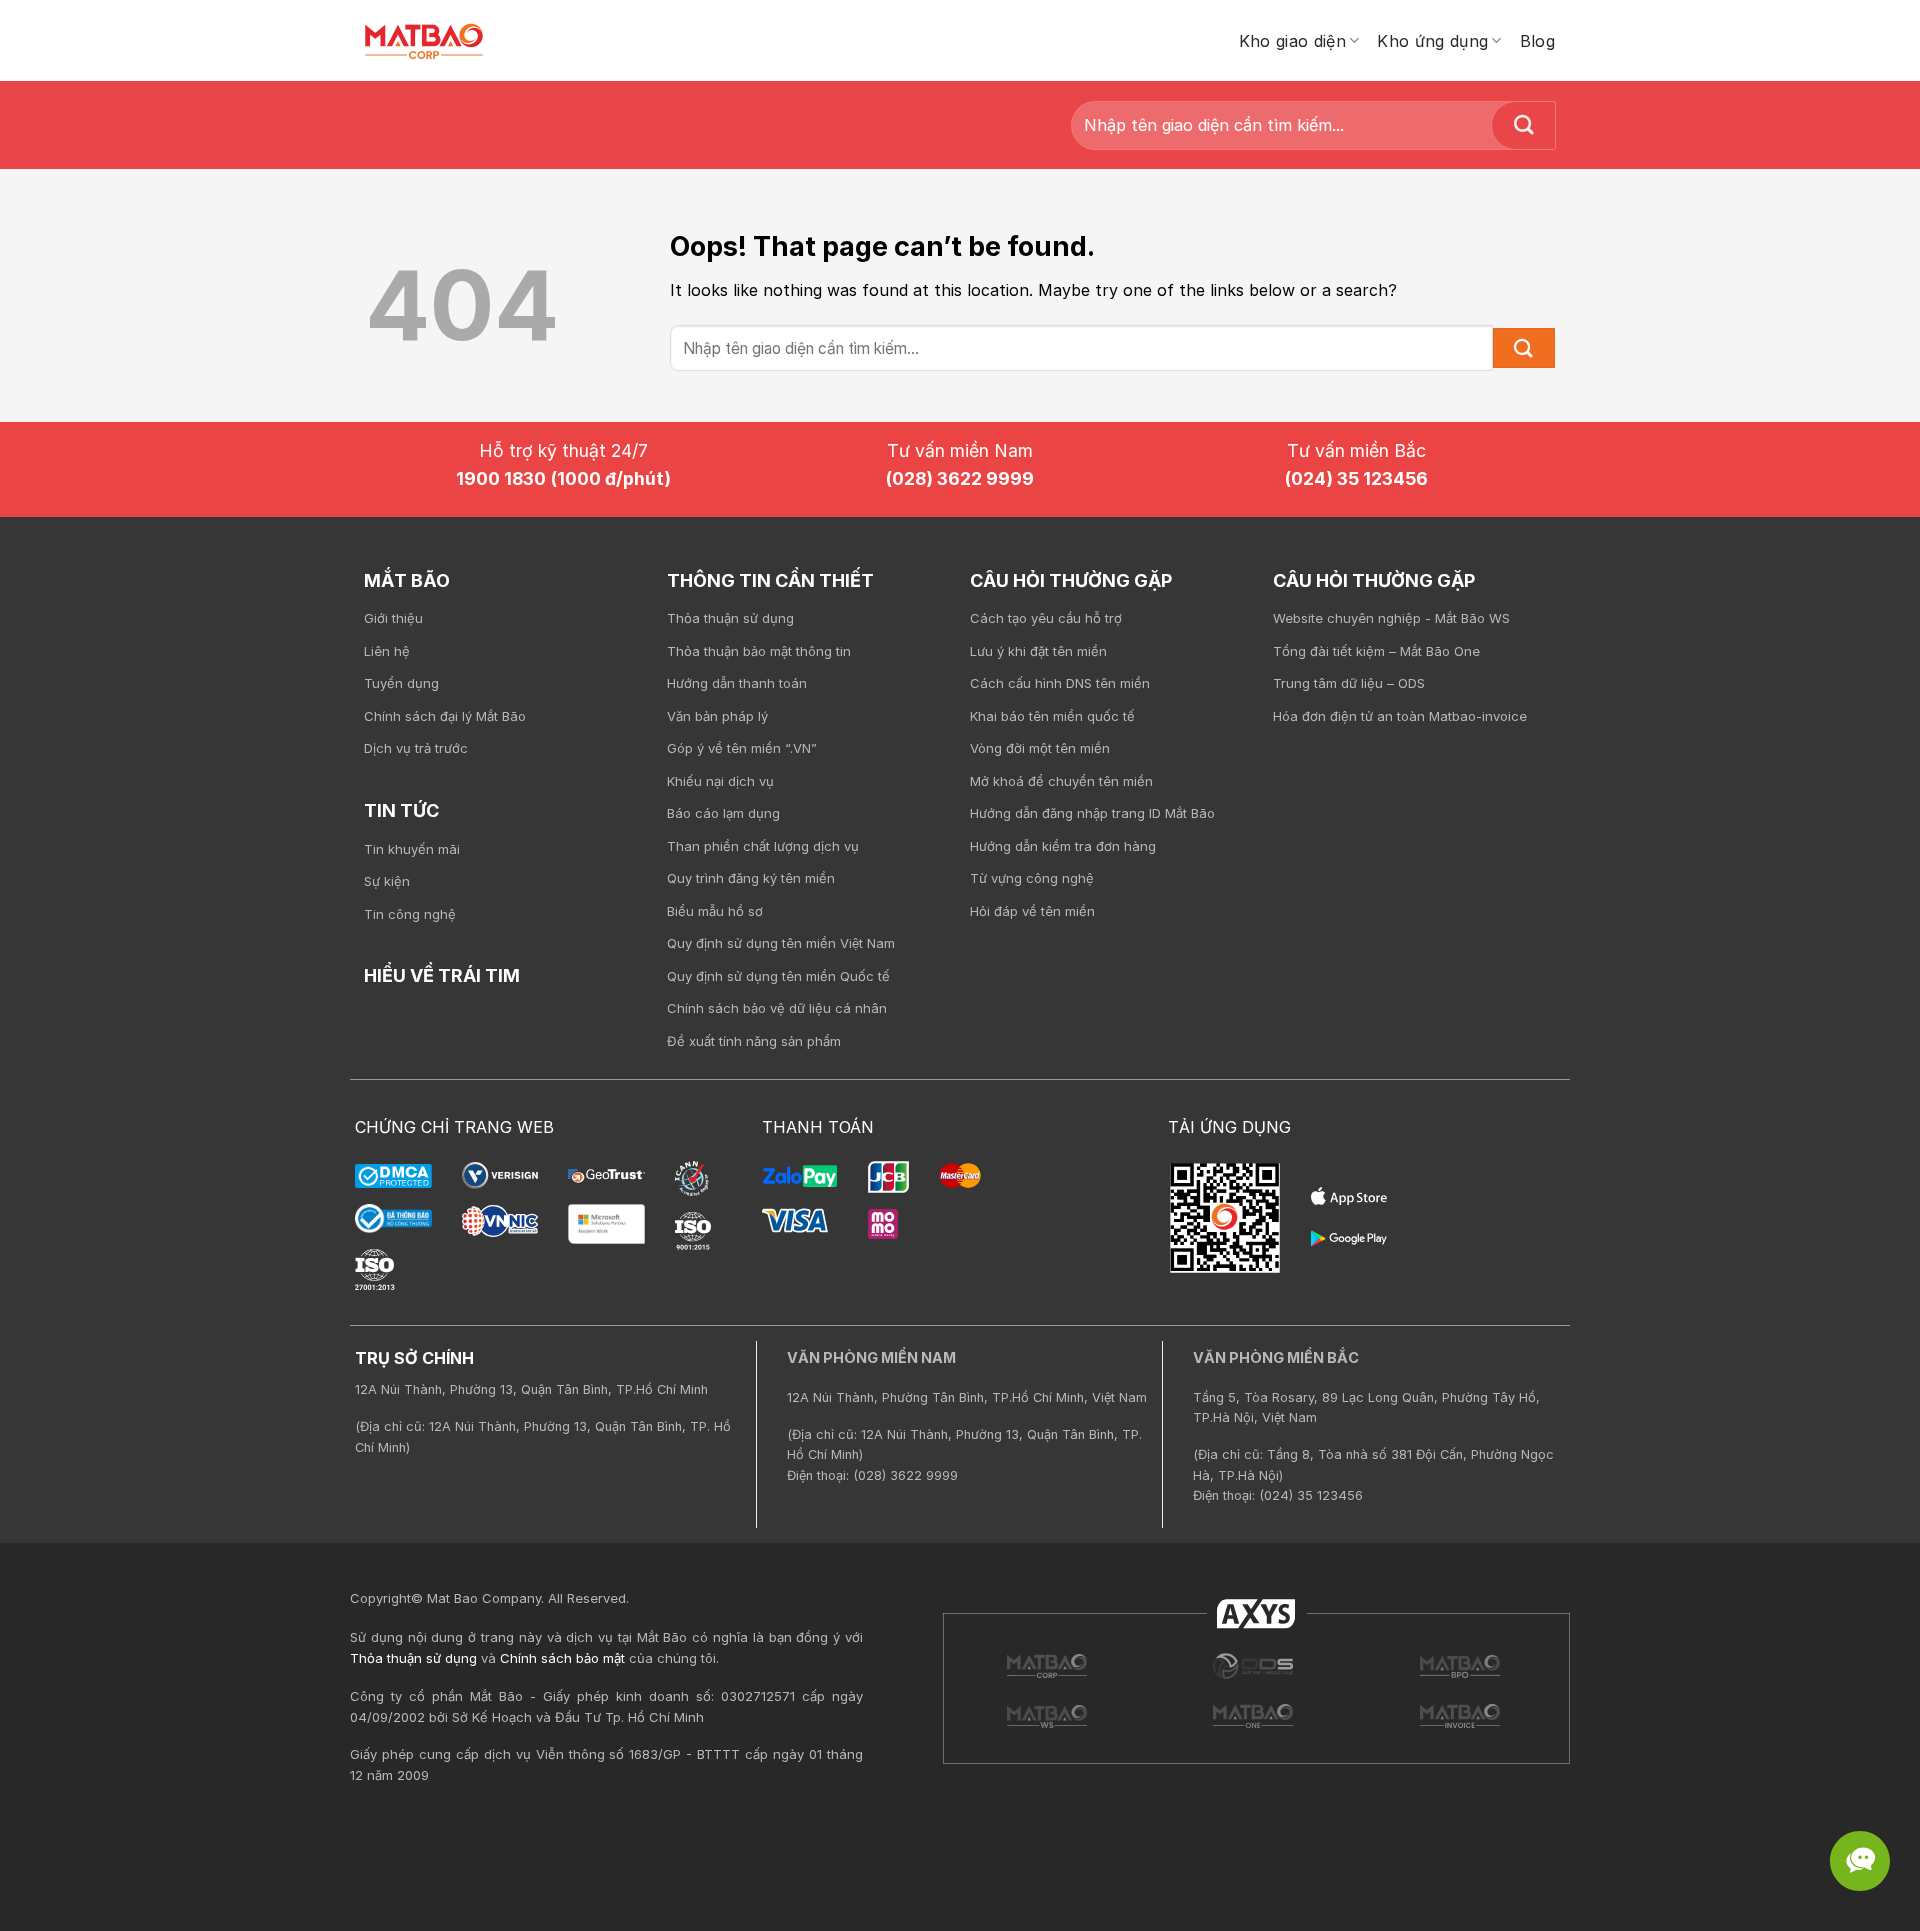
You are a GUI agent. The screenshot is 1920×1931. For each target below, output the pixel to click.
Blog (1537, 41)
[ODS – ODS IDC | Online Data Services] (1460, 1666)
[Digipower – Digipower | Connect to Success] (1253, 1666)
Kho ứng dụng (1432, 41)
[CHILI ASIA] (1253, 1716)
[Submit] (1523, 125)
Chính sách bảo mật (562, 1658)
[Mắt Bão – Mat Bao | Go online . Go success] (1047, 1666)
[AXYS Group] (1257, 1613)
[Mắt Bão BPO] (1047, 1716)
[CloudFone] (1460, 1716)
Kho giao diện (1292, 41)
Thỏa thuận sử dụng (413, 1658)
